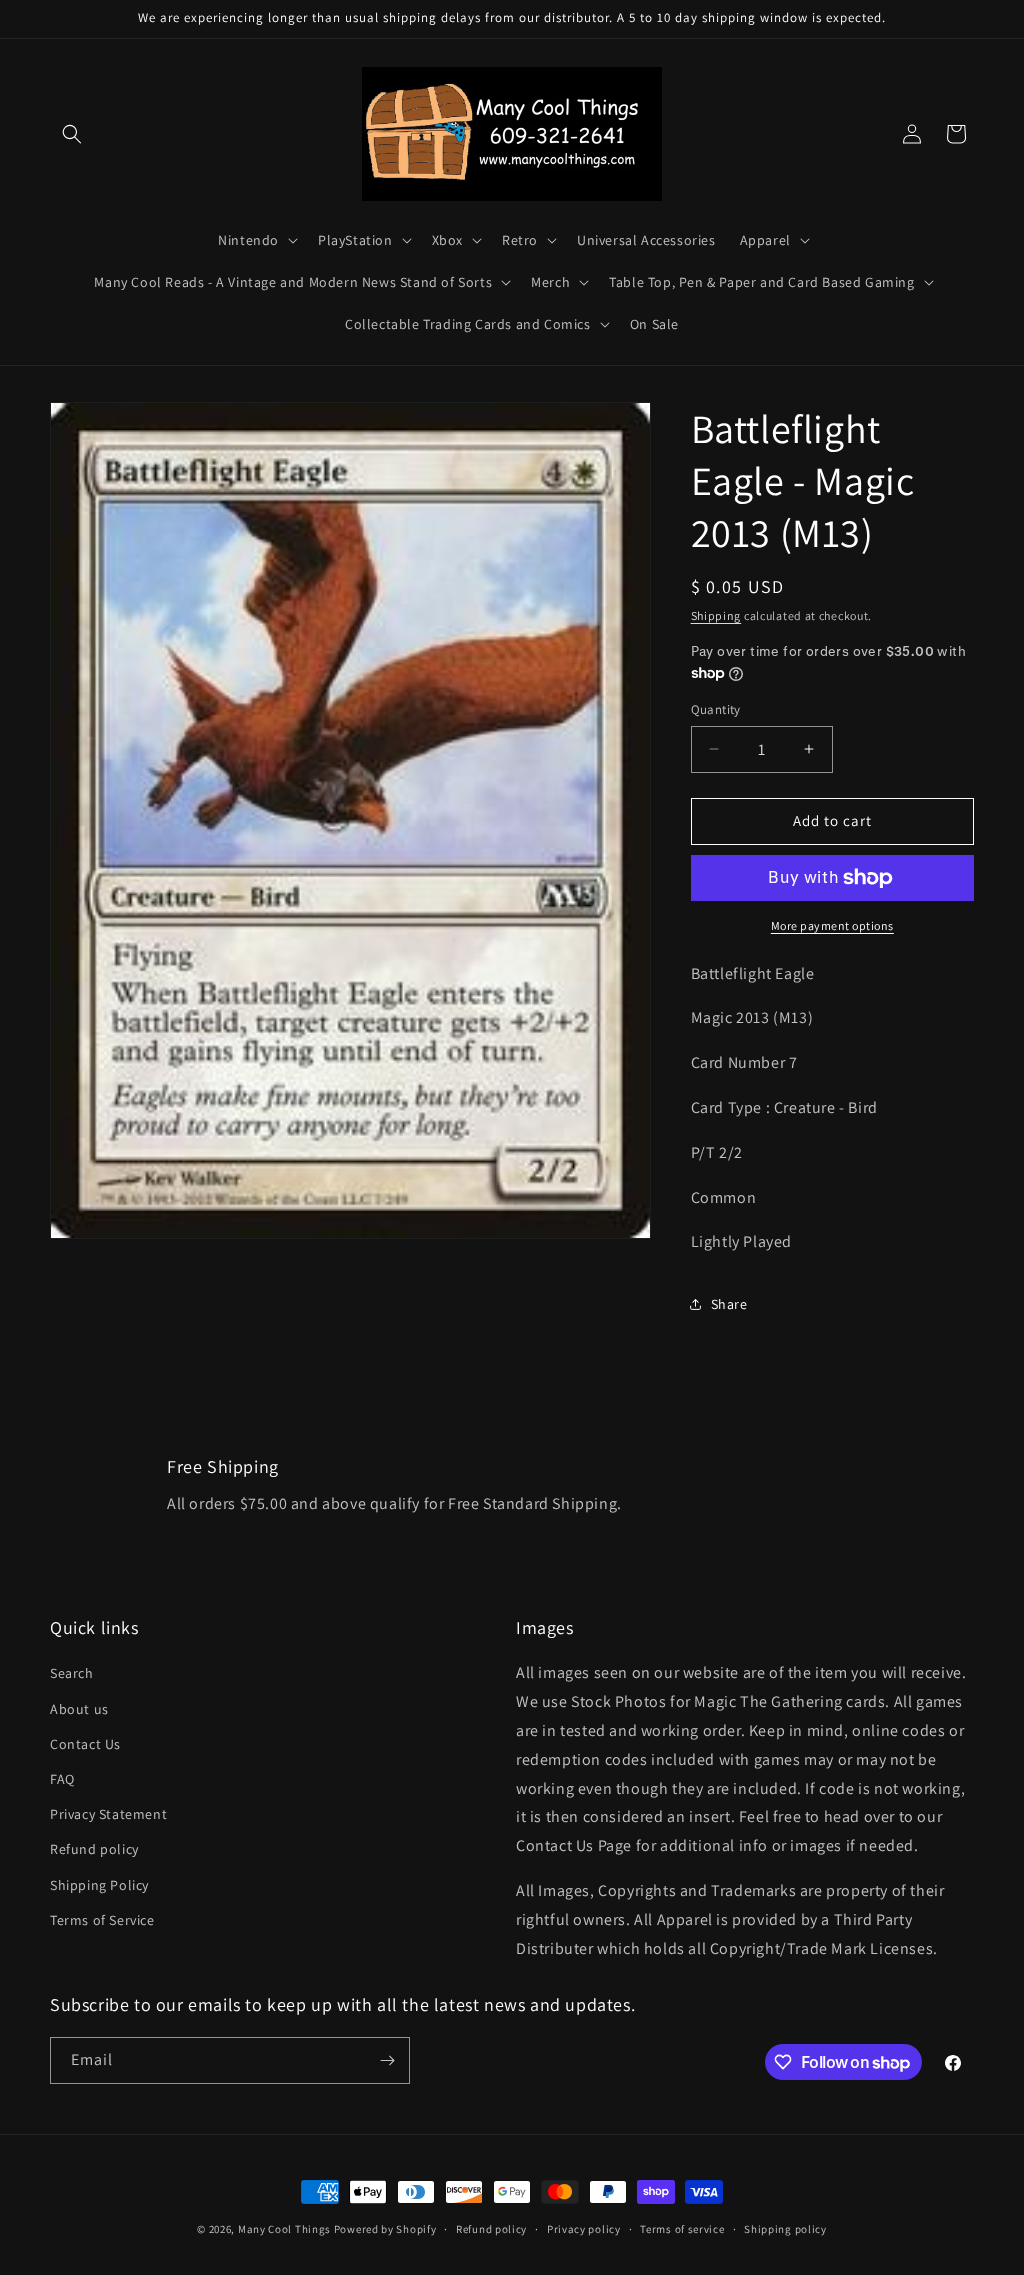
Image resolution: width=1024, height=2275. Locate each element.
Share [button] (729, 1304)
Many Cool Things (284, 2229)
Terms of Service (102, 1920)
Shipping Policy (99, 1885)
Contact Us (85, 1744)
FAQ (62, 1779)
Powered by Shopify (385, 2229)
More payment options (832, 925)
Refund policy (94, 1849)
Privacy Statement (108, 1814)
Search (72, 1673)
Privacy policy (584, 2229)
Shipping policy (785, 2229)
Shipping (716, 615)
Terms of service (682, 2229)
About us (79, 1709)
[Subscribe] (387, 2060)
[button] (72, 134)
